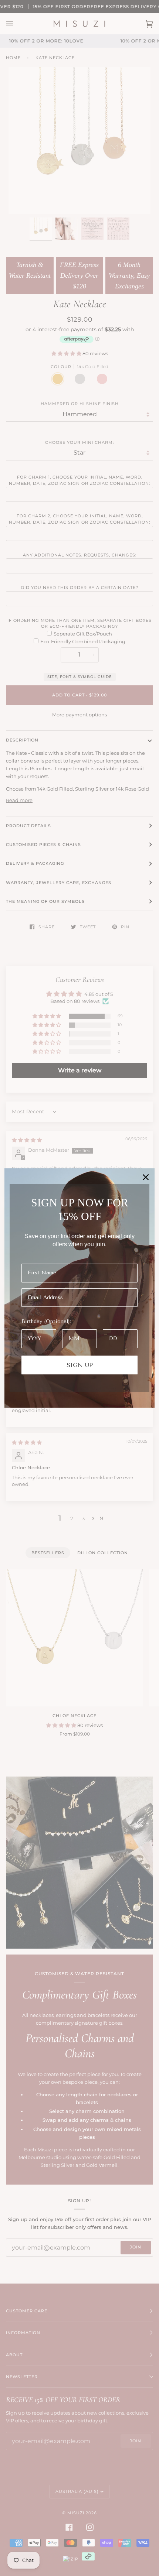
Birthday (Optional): (46, 1321)
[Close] (146, 1177)
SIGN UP (80, 1365)
